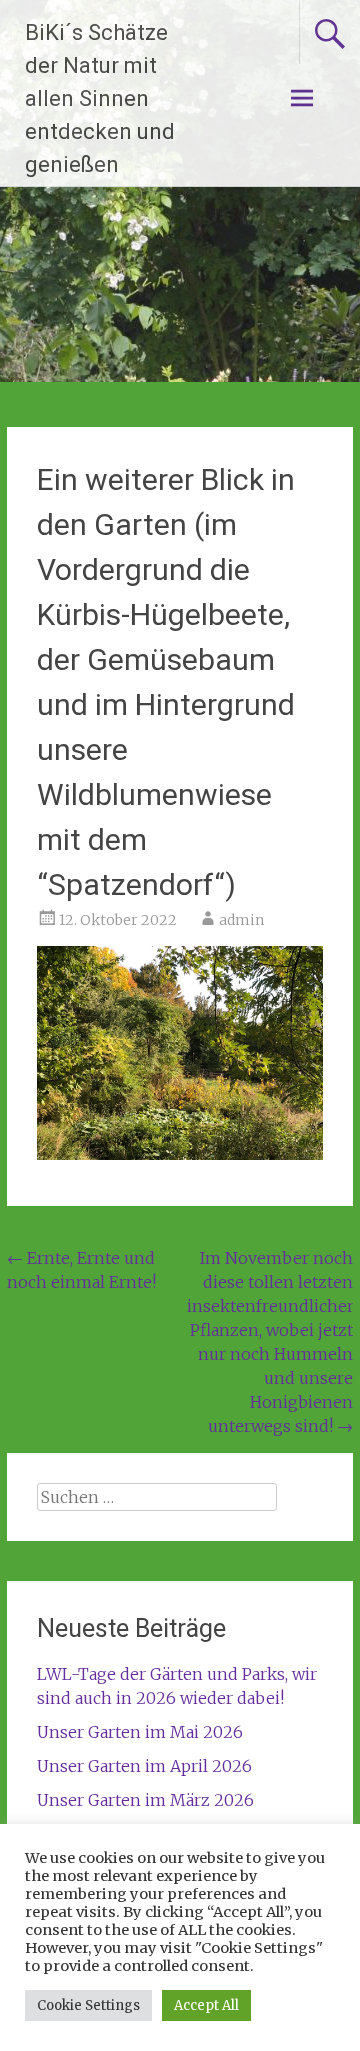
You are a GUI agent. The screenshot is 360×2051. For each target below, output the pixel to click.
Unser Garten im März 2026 (145, 1800)
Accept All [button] (206, 2005)
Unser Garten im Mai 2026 (140, 1732)
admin (241, 920)
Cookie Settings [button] (88, 2005)
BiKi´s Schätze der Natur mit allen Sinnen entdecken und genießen (100, 98)
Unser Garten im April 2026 (144, 1766)
